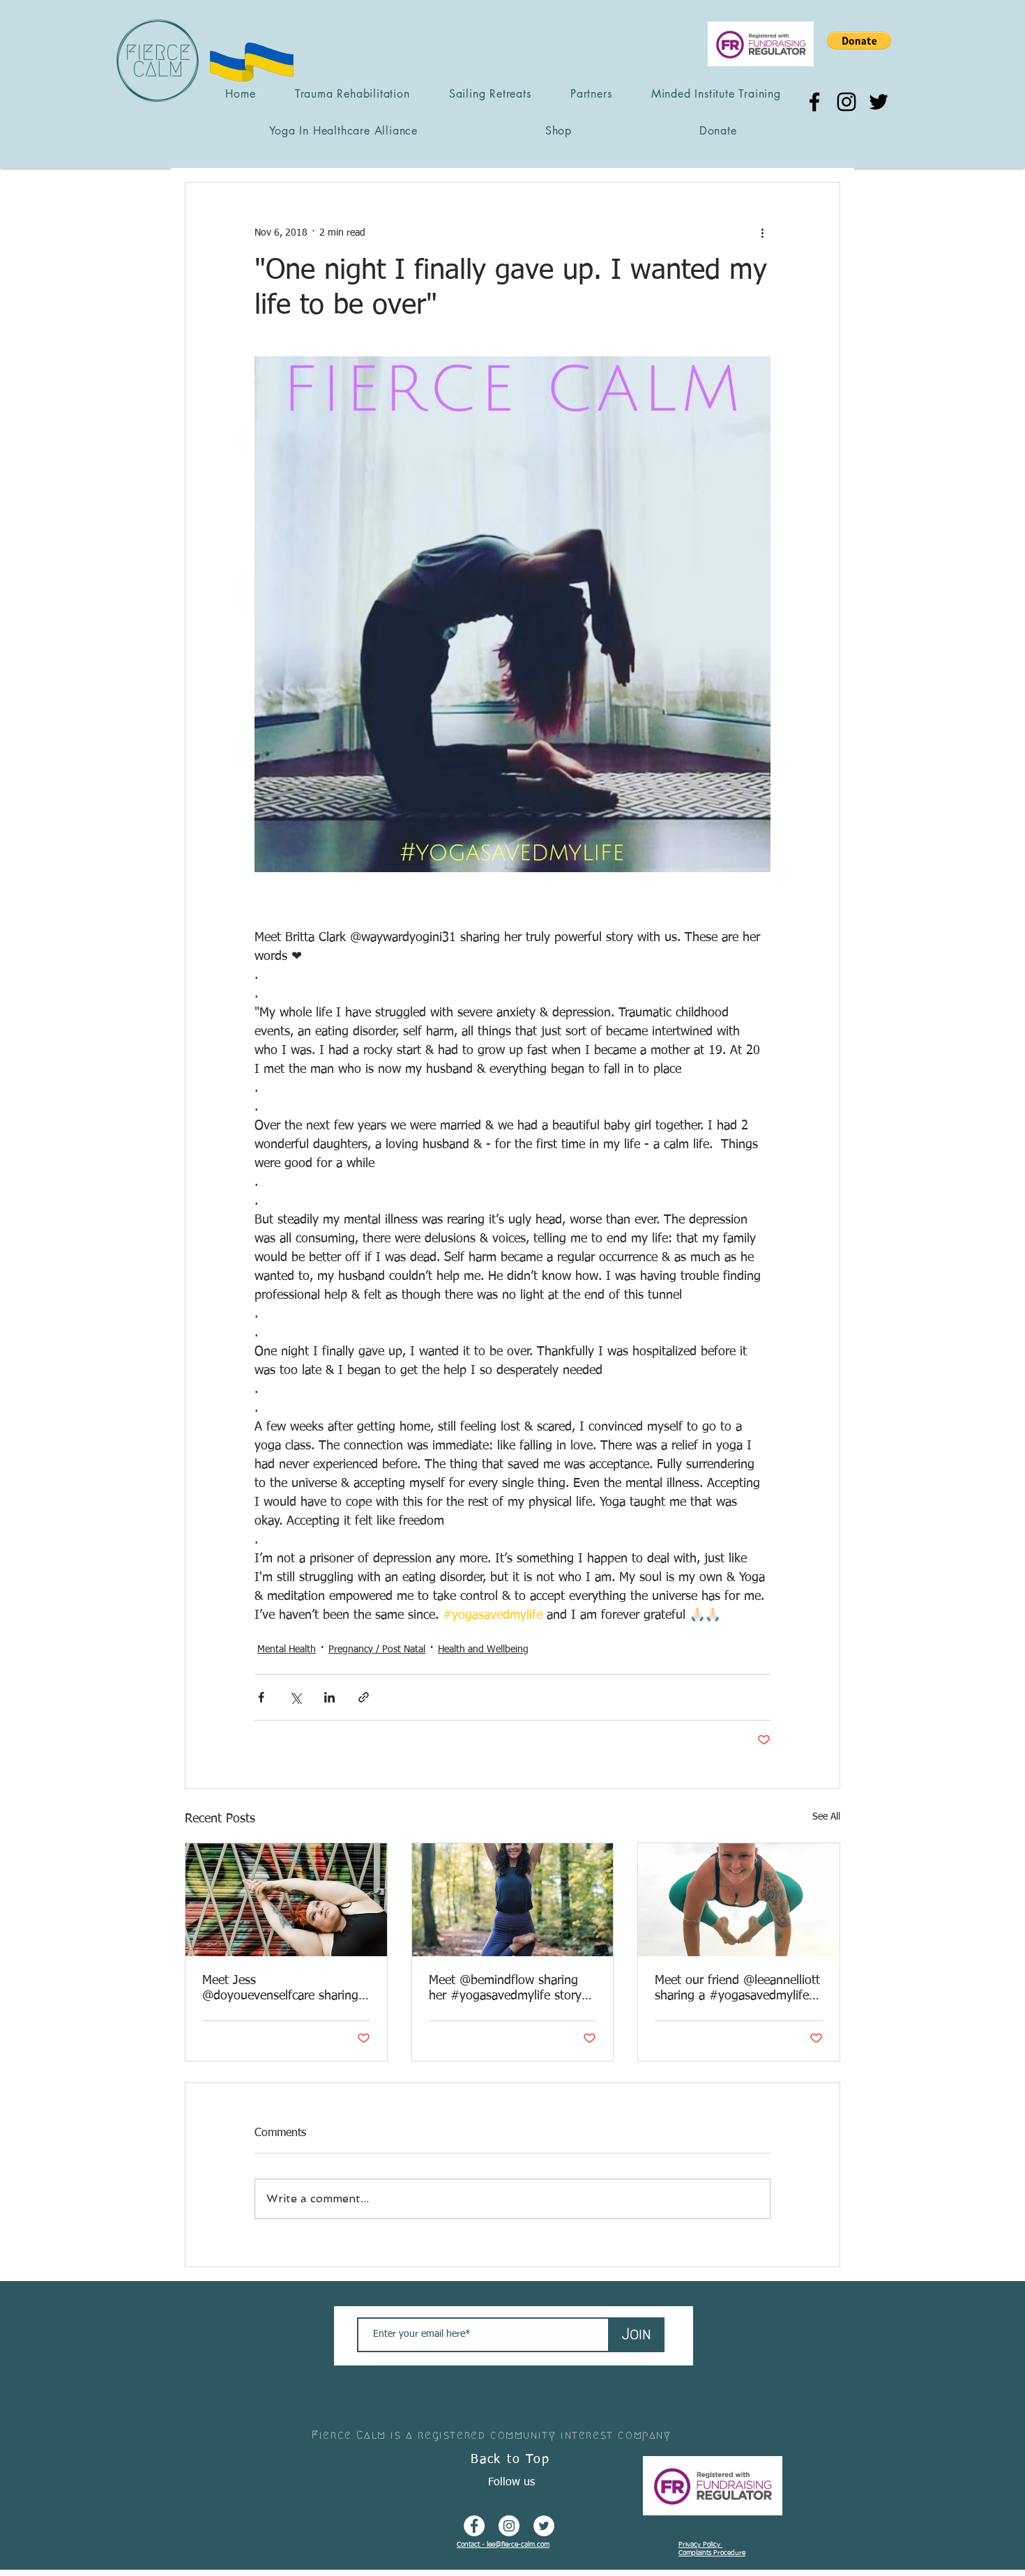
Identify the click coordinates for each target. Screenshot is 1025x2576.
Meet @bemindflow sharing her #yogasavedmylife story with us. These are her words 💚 (509, 1989)
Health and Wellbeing (483, 1649)
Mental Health (287, 1649)
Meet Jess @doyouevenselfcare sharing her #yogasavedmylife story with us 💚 (280, 1989)
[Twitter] (879, 102)
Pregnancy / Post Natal (377, 1649)
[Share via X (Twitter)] (295, 1697)
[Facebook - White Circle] (474, 2526)
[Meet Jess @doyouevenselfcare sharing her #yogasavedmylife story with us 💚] (286, 1900)
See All (826, 1817)
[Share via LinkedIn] (329, 1697)
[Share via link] (364, 1697)
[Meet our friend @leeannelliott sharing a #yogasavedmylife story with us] (739, 1900)
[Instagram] (846, 102)
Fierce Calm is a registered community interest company (491, 2435)
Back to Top (510, 2460)
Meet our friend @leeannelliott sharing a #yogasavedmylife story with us (737, 1989)
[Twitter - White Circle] (544, 2526)
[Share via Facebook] (261, 1697)
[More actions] (762, 233)
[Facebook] (814, 102)
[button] (859, 40)
